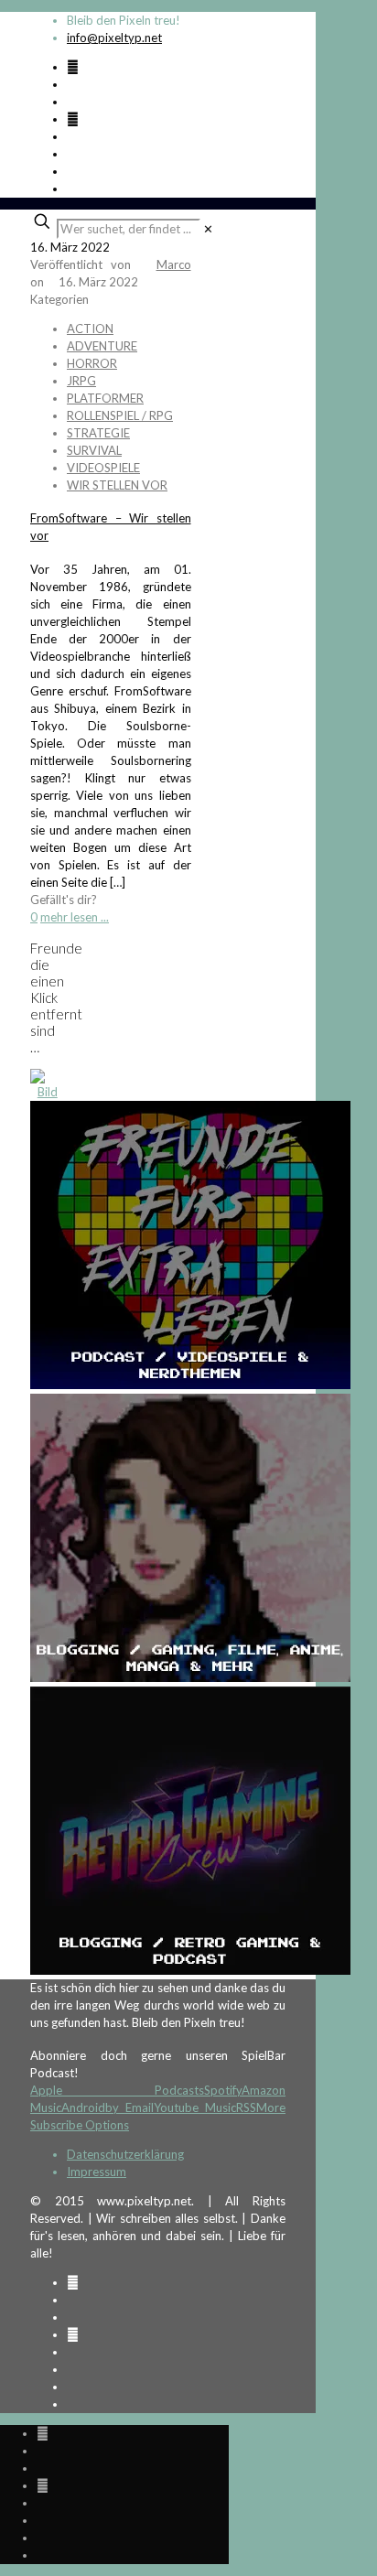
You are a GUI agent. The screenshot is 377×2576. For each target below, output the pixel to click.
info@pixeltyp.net (114, 38)
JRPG (81, 381)
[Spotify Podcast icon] (73, 67)
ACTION (90, 329)
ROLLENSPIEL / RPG (120, 415)
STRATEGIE (98, 433)
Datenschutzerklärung (125, 2154)
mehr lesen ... (75, 917)
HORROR (92, 363)
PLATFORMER (105, 398)
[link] (208, 229)
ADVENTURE (102, 346)
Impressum (97, 2172)
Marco (174, 264)
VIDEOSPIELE (103, 468)
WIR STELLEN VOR (117, 485)
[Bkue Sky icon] (73, 119)
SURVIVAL (94, 450)
